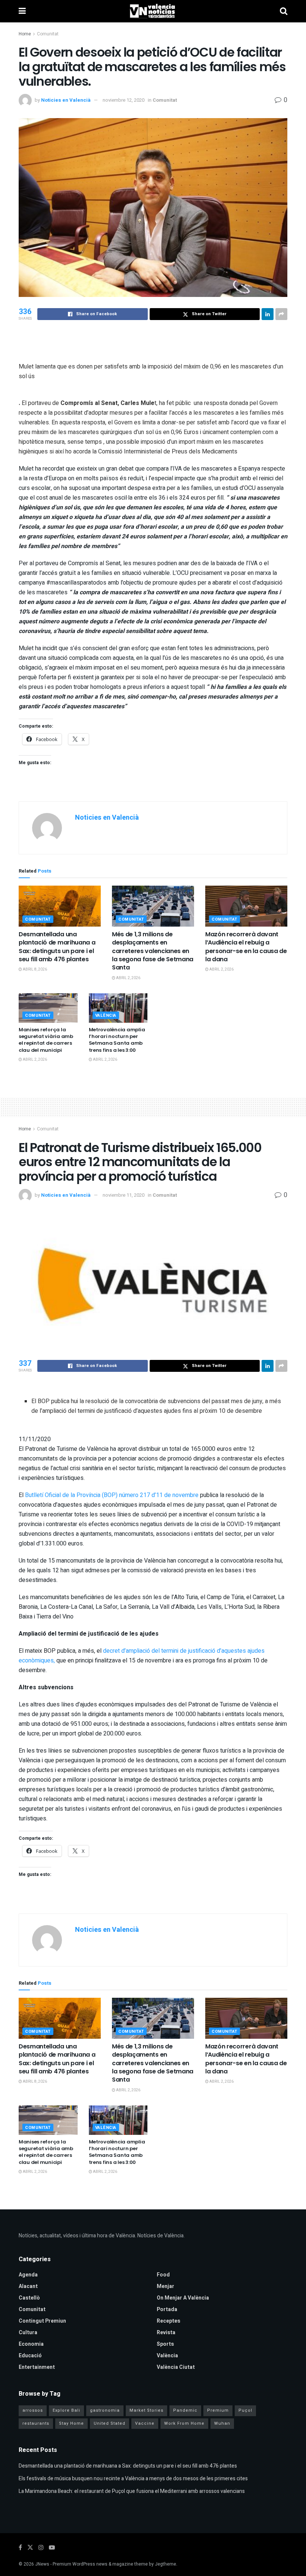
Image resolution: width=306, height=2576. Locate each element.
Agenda (28, 2275)
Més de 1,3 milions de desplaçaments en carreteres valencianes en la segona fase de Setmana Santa (153, 951)
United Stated (110, 2423)
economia (31, 2344)
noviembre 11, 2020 (124, 1195)
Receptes (168, 2321)
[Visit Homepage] (153, 11)
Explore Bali (66, 2410)
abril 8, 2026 (35, 969)
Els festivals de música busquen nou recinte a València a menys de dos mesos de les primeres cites (133, 2479)
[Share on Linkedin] (268, 314)
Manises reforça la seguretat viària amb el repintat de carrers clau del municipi (46, 1040)
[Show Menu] (22, 11)
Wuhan (222, 2423)
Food (163, 2275)
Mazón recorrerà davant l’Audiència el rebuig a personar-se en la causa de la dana (246, 947)
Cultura (28, 2333)
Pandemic (185, 2410)
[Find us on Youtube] (52, 2548)
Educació (30, 2356)
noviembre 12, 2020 (124, 100)
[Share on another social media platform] (281, 314)
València (106, 1015)
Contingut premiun (42, 2321)
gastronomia (105, 2410)
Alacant (28, 2286)
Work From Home (184, 2423)
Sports (165, 2344)
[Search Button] (284, 11)
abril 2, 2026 (128, 978)
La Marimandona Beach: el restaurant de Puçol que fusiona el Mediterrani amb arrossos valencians (132, 2491)
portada (167, 2309)
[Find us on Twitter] (30, 2548)
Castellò (29, 2298)
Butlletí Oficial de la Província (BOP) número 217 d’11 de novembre (112, 1495)
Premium (218, 2410)
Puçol (245, 2410)
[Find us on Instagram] (41, 2548)
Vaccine (145, 2423)
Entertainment (37, 2367)
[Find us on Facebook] (20, 2548)
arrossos (33, 2410)
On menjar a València (183, 2298)
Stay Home (71, 2423)
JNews (42, 2564)
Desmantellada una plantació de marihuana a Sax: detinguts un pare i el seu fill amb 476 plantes (57, 947)
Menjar (166, 2286)
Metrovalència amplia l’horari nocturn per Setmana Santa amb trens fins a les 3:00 (117, 1040)
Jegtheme (166, 2564)
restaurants (36, 2423)
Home (25, 34)
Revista (166, 2333)
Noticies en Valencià (66, 100)
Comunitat (48, 34)
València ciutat (176, 2367)
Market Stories (146, 2410)
